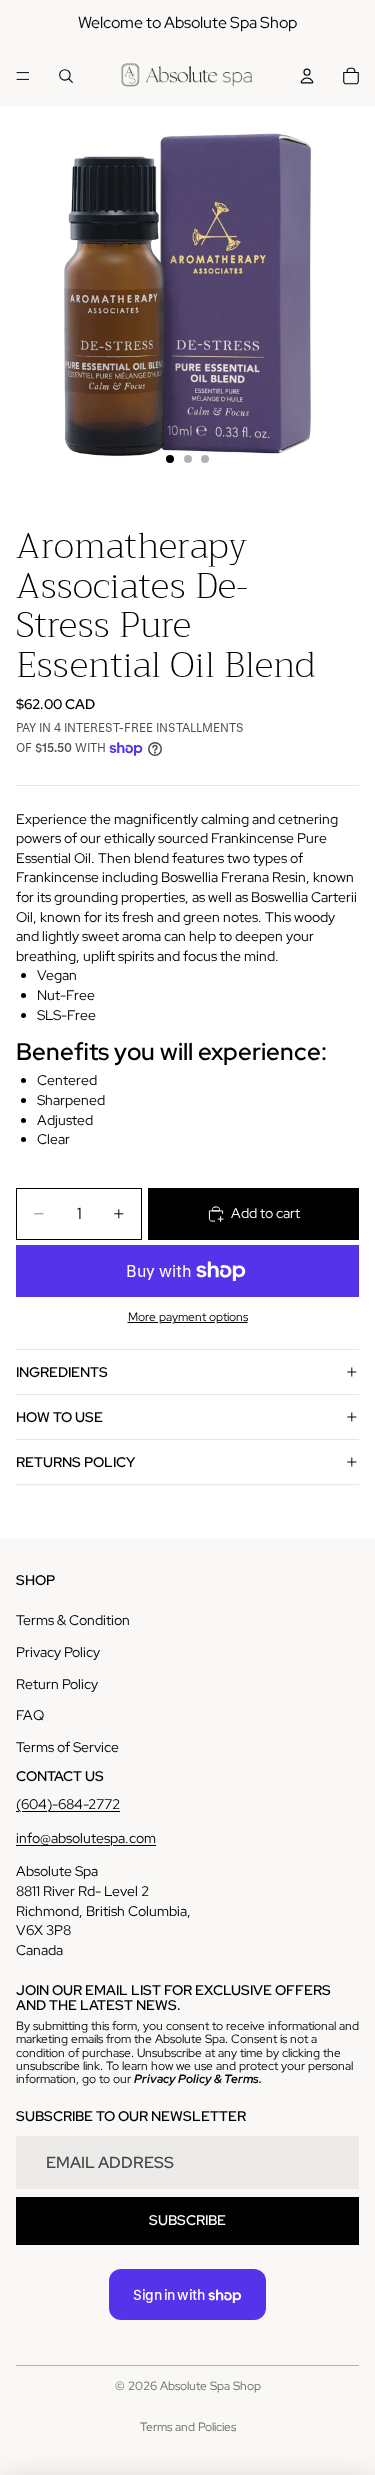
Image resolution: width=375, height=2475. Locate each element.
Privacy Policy (58, 1652)
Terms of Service (67, 1747)
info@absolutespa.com (86, 1838)
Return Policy (57, 1684)
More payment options (188, 1317)
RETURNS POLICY (75, 1462)
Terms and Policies (188, 2427)
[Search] (66, 76)
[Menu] (23, 76)
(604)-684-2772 (68, 1804)
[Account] (307, 76)
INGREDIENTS (62, 1372)
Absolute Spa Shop (210, 2386)
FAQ (30, 1715)
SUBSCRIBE (187, 2220)
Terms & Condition (73, 1620)
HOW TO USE (59, 1417)
